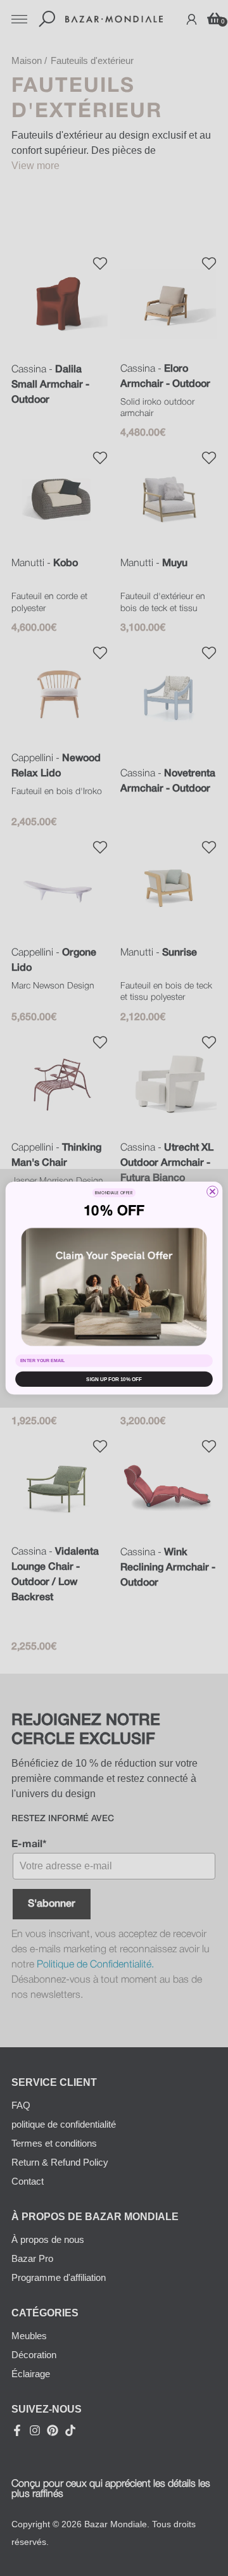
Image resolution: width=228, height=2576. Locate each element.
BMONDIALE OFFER (114, 1193)
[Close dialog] (213, 1192)
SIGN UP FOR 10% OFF (114, 1379)
